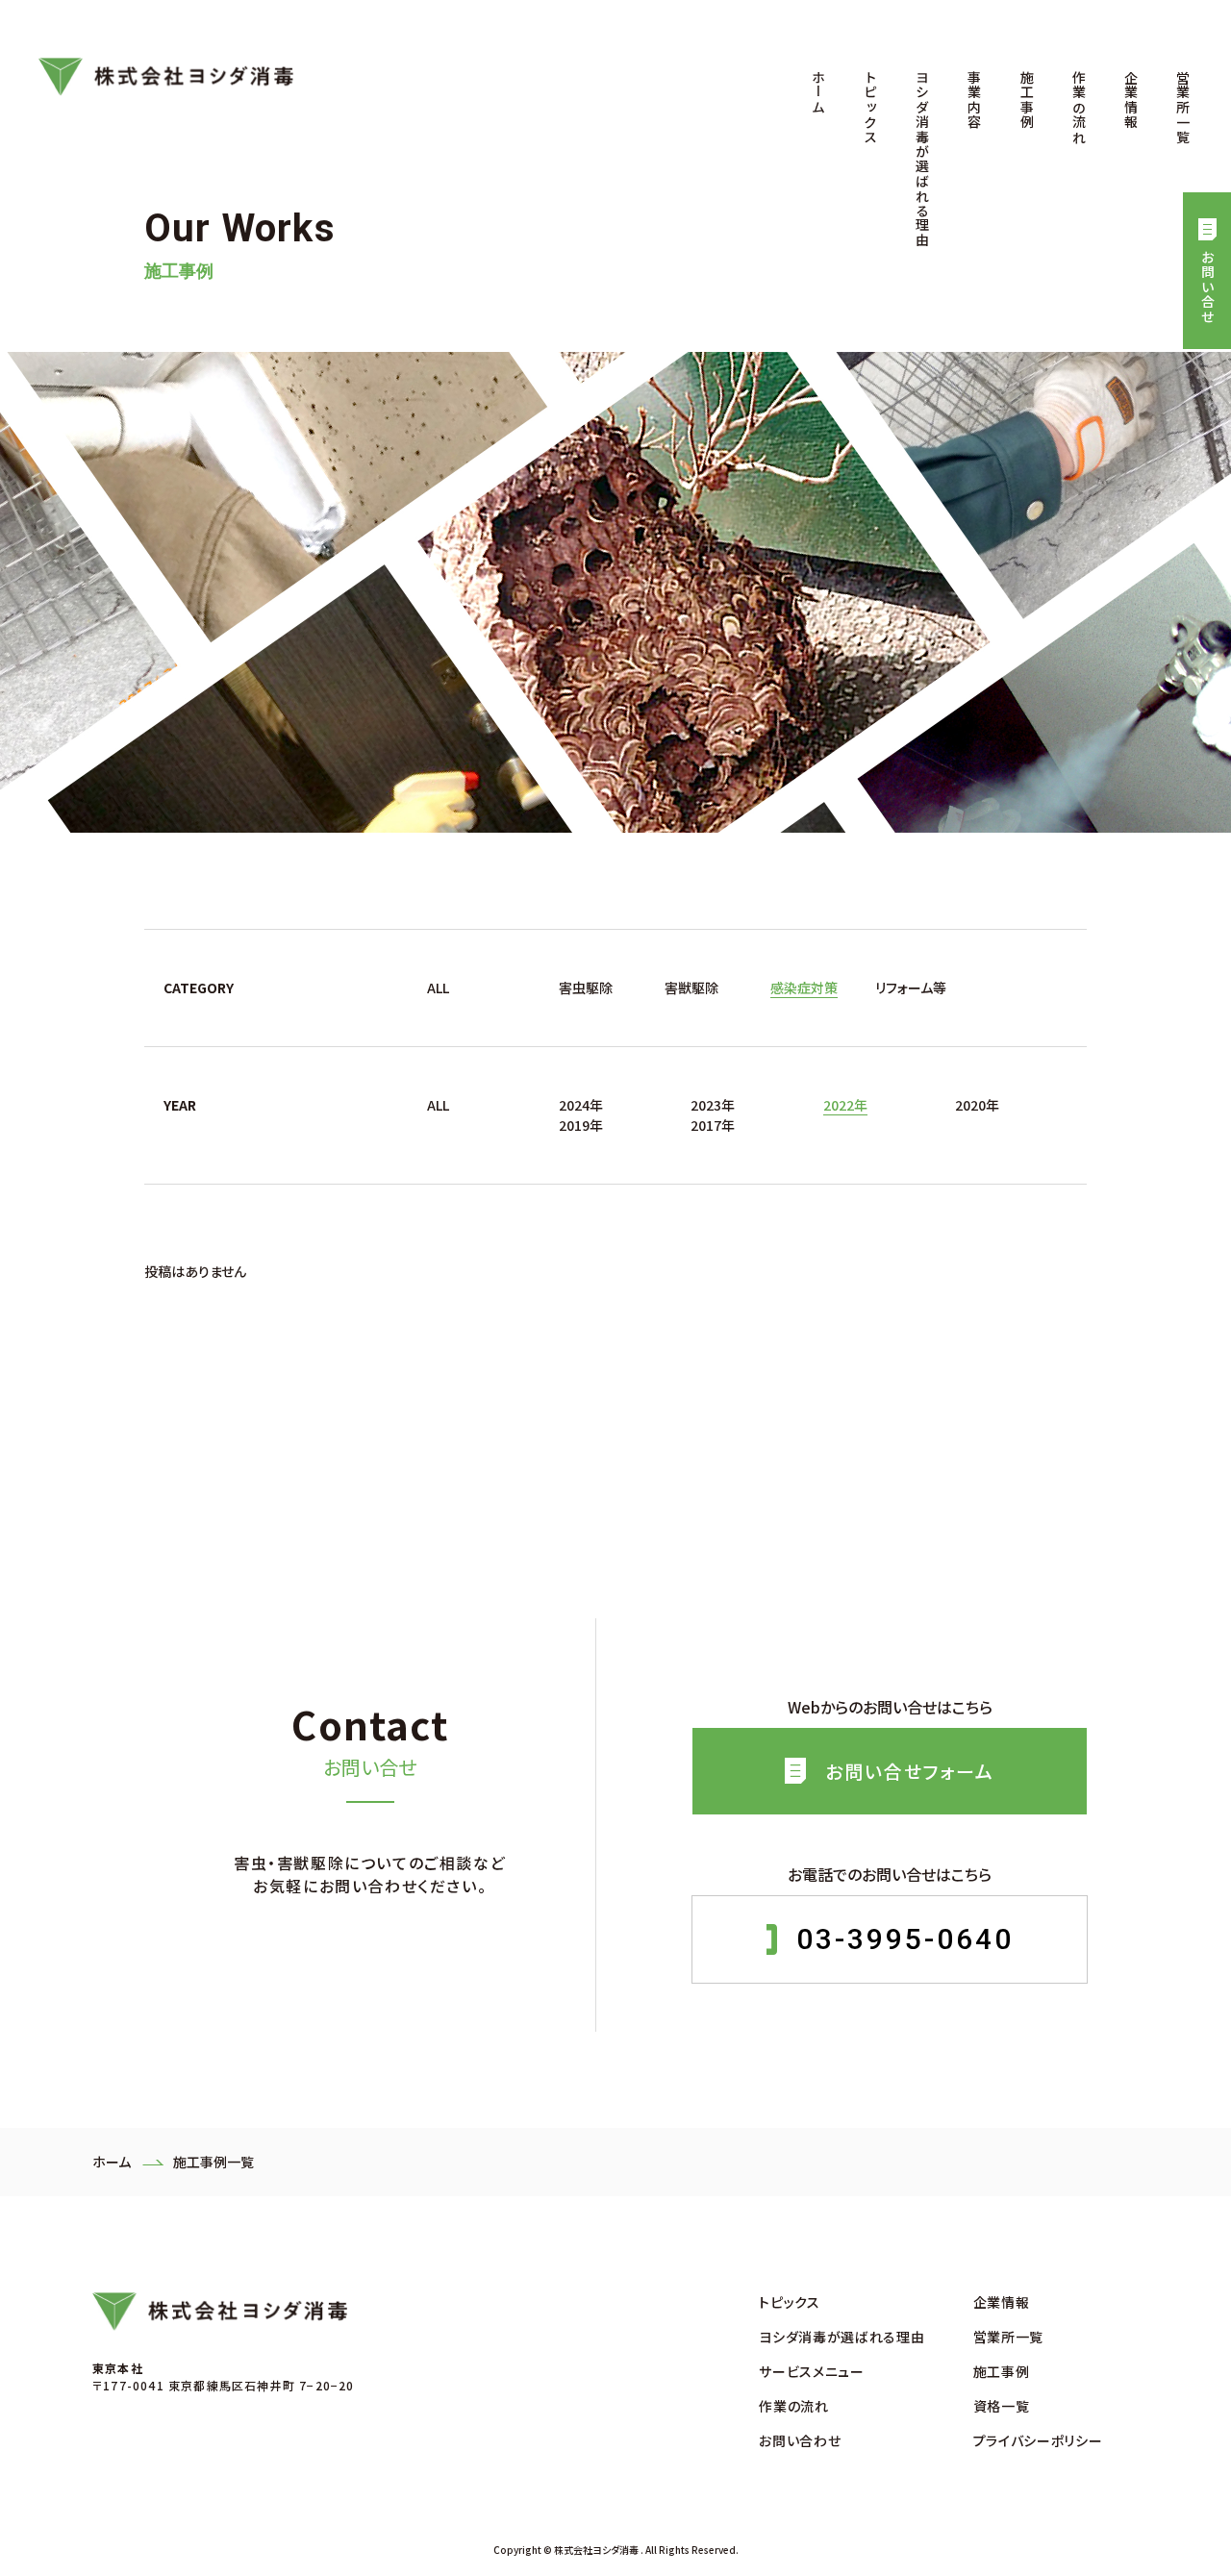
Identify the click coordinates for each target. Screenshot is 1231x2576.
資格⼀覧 (1002, 2406)
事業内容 (974, 100)
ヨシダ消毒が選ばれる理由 (922, 159)
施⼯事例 (1027, 100)
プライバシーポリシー (1038, 2440)
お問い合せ (1208, 287)
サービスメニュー (812, 2371)
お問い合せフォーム (910, 1771)
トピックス (870, 107)
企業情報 (1131, 100)
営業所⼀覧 (1183, 107)
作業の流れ (1079, 107)
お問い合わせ (800, 2440)
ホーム (818, 92)
